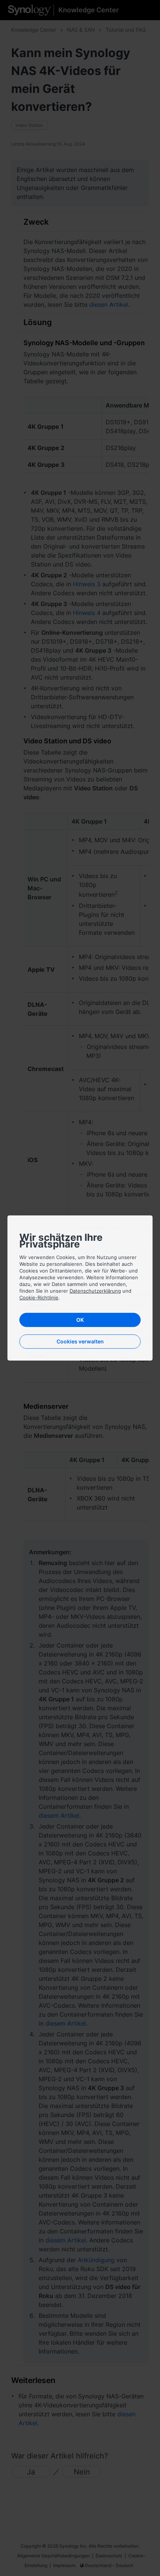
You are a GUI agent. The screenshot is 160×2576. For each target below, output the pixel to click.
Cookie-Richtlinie (39, 1298)
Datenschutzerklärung (95, 1291)
